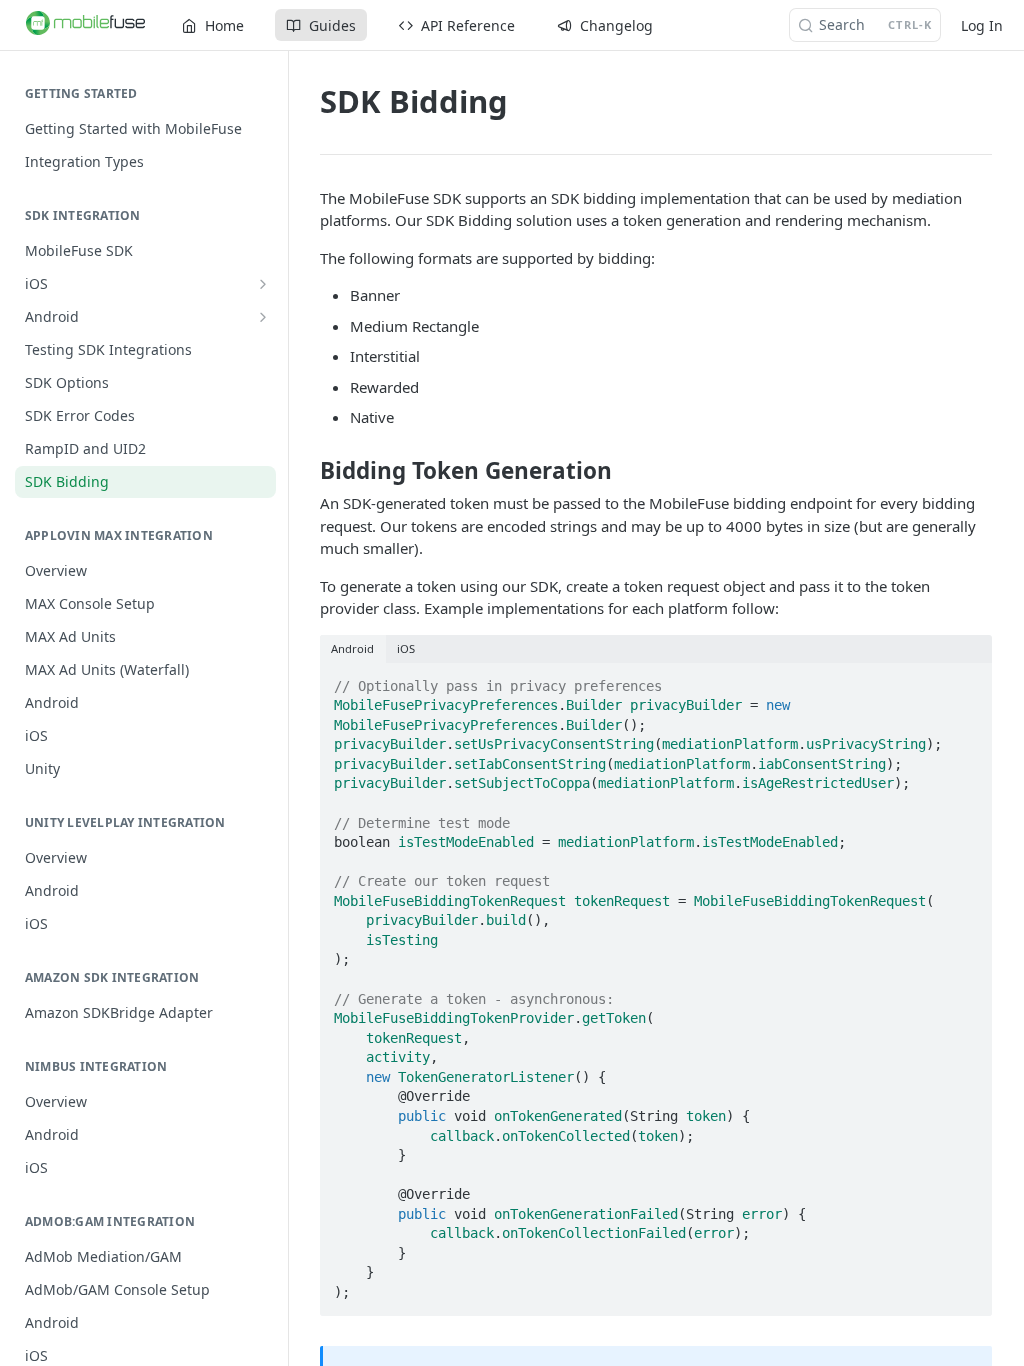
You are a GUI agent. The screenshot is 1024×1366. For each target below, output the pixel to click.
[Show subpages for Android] (263, 317)
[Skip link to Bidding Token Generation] (306, 471)
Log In (982, 25)
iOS (406, 648)
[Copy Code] (968, 680)
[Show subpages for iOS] (263, 284)
